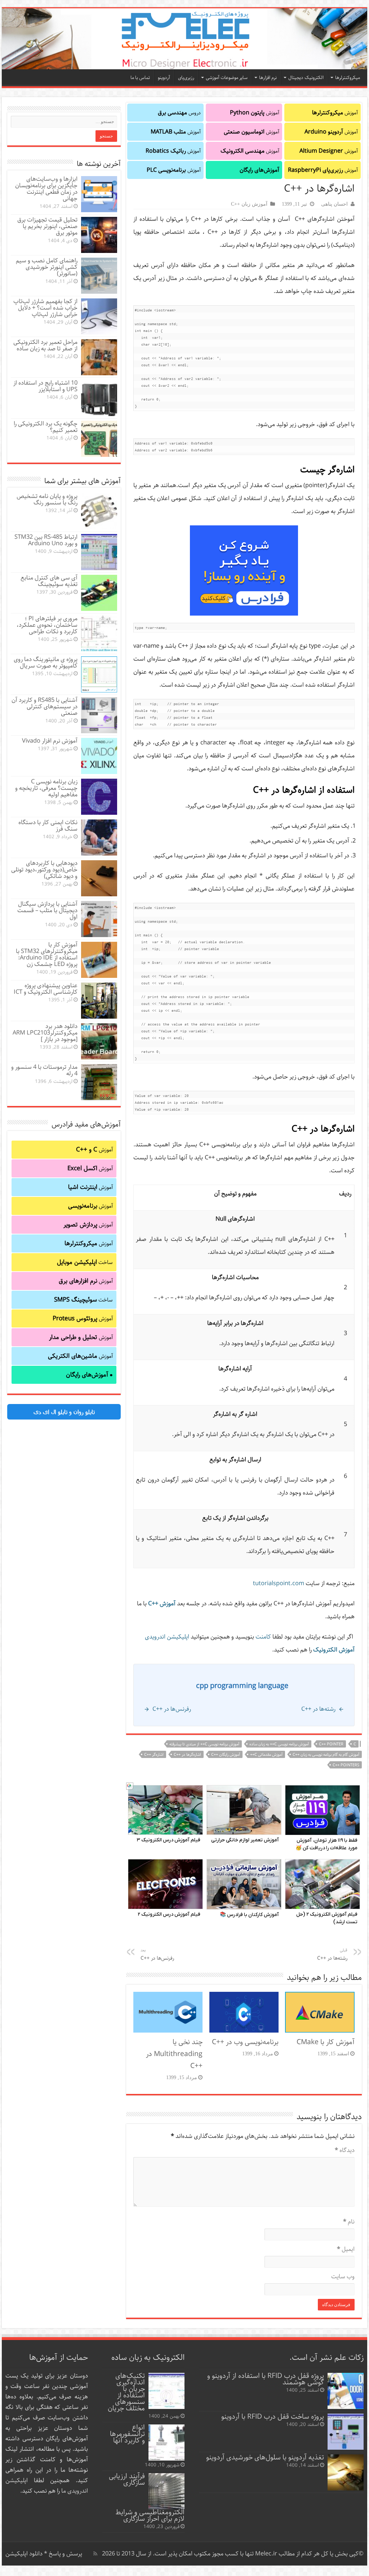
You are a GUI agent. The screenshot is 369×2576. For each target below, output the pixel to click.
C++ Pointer (331, 1744)
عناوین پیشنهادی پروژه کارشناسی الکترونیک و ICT (46, 989)
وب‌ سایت (343, 2277)
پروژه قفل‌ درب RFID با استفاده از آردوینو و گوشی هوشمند (266, 2379)
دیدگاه (345, 2150)
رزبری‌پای (186, 78)
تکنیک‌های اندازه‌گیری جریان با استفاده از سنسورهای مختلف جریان (126, 2392)
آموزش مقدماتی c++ (266, 1755)
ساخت (85, 1262)
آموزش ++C (162, 1604)
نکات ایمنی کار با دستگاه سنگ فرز (48, 826)
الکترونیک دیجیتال (306, 78)
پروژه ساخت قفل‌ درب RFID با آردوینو (273, 2417)
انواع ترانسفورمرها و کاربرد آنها (127, 2434)
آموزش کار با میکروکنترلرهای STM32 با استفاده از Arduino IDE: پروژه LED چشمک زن (47, 955)
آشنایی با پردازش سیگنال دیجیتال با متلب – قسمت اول (47, 911)
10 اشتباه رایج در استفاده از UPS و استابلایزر (45, 386)
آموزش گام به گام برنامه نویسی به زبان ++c (326, 1755)
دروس (179, 113)
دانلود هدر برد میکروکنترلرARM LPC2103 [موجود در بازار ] (45, 1033)
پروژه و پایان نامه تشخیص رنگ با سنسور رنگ (47, 500)
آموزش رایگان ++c (226, 1755)
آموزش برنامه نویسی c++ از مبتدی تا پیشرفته (204, 1744)
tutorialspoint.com (279, 1584)
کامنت (263, 1637)
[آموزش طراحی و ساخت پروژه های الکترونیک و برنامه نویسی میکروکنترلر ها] (184, 39)
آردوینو (164, 78)
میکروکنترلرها (348, 78)
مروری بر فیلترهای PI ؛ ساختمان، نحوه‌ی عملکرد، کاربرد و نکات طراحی (47, 625)
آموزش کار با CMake (326, 2042)
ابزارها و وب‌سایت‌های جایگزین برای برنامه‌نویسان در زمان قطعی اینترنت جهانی (46, 189)
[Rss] (95, 2554)
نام (349, 2222)
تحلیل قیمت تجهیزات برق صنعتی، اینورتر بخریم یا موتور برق (47, 226)
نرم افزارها (268, 78)
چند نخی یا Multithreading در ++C (174, 2054)
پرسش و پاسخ (65, 2554)
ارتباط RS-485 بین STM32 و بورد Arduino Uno (46, 540)
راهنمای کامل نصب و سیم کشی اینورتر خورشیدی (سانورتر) (47, 267)
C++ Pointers (346, 1765)
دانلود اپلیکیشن (24, 2554)
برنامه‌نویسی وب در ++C (245, 2042)
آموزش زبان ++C (249, 204)
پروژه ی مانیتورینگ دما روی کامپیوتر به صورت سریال (46, 663)
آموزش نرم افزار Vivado (50, 741)
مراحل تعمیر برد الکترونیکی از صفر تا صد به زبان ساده (45, 345)
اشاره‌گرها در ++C (187, 1755)
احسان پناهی (334, 204)
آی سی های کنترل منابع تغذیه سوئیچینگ (49, 581)
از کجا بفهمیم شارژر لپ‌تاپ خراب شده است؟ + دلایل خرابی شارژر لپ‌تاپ (45, 308)
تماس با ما (140, 78)
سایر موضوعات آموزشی (227, 78)
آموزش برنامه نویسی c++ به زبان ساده (279, 1744)
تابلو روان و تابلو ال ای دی (64, 1412)
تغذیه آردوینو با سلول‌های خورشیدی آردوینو (265, 2457)
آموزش (335, 113)
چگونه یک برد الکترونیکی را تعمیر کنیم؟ (46, 427)
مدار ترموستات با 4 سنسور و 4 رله (44, 1070)
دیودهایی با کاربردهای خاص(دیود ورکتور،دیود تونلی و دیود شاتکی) (44, 870)
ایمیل (346, 2249)
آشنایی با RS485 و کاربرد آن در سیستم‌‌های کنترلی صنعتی (45, 707)
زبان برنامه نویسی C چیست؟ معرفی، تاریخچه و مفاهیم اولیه (46, 788)
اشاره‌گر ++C (154, 1755)
